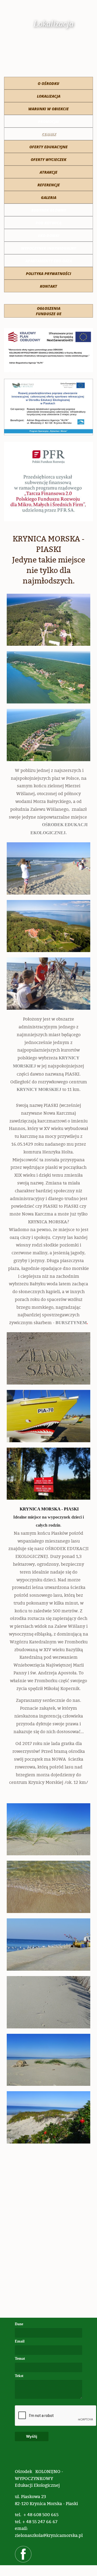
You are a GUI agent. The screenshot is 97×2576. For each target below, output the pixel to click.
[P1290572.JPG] (48, 2060)
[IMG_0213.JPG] (48, 735)
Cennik (49, 134)
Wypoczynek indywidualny (48, 248)
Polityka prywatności (48, 274)
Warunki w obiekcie (48, 109)
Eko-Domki (49, 236)
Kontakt (48, 286)
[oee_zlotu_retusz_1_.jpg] (48, 677)
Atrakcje (48, 172)
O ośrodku (48, 83)
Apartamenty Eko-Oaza (49, 261)
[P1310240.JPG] (48, 984)
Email (20, 2341)
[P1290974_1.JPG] (48, 1474)
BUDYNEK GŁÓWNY (49, 210)
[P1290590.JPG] (48, 1887)
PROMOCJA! (48, 121)
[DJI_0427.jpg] (48, 926)
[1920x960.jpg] (48, 620)
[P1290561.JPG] (48, 2002)
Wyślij (32, 2436)
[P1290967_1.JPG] (48, 1416)
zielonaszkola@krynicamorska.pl (49, 2535)
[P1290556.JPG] (48, 2117)
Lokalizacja (49, 96)
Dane (19, 2324)
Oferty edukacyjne (48, 147)
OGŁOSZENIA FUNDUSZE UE (49, 311)
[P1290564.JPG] (48, 1829)
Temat (20, 2359)
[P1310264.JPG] (48, 868)
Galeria (49, 198)
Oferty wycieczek (48, 159)
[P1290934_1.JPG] (48, 1358)
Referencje (49, 185)
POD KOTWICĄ (48, 223)
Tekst (19, 2376)
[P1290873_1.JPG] (48, 1945)
